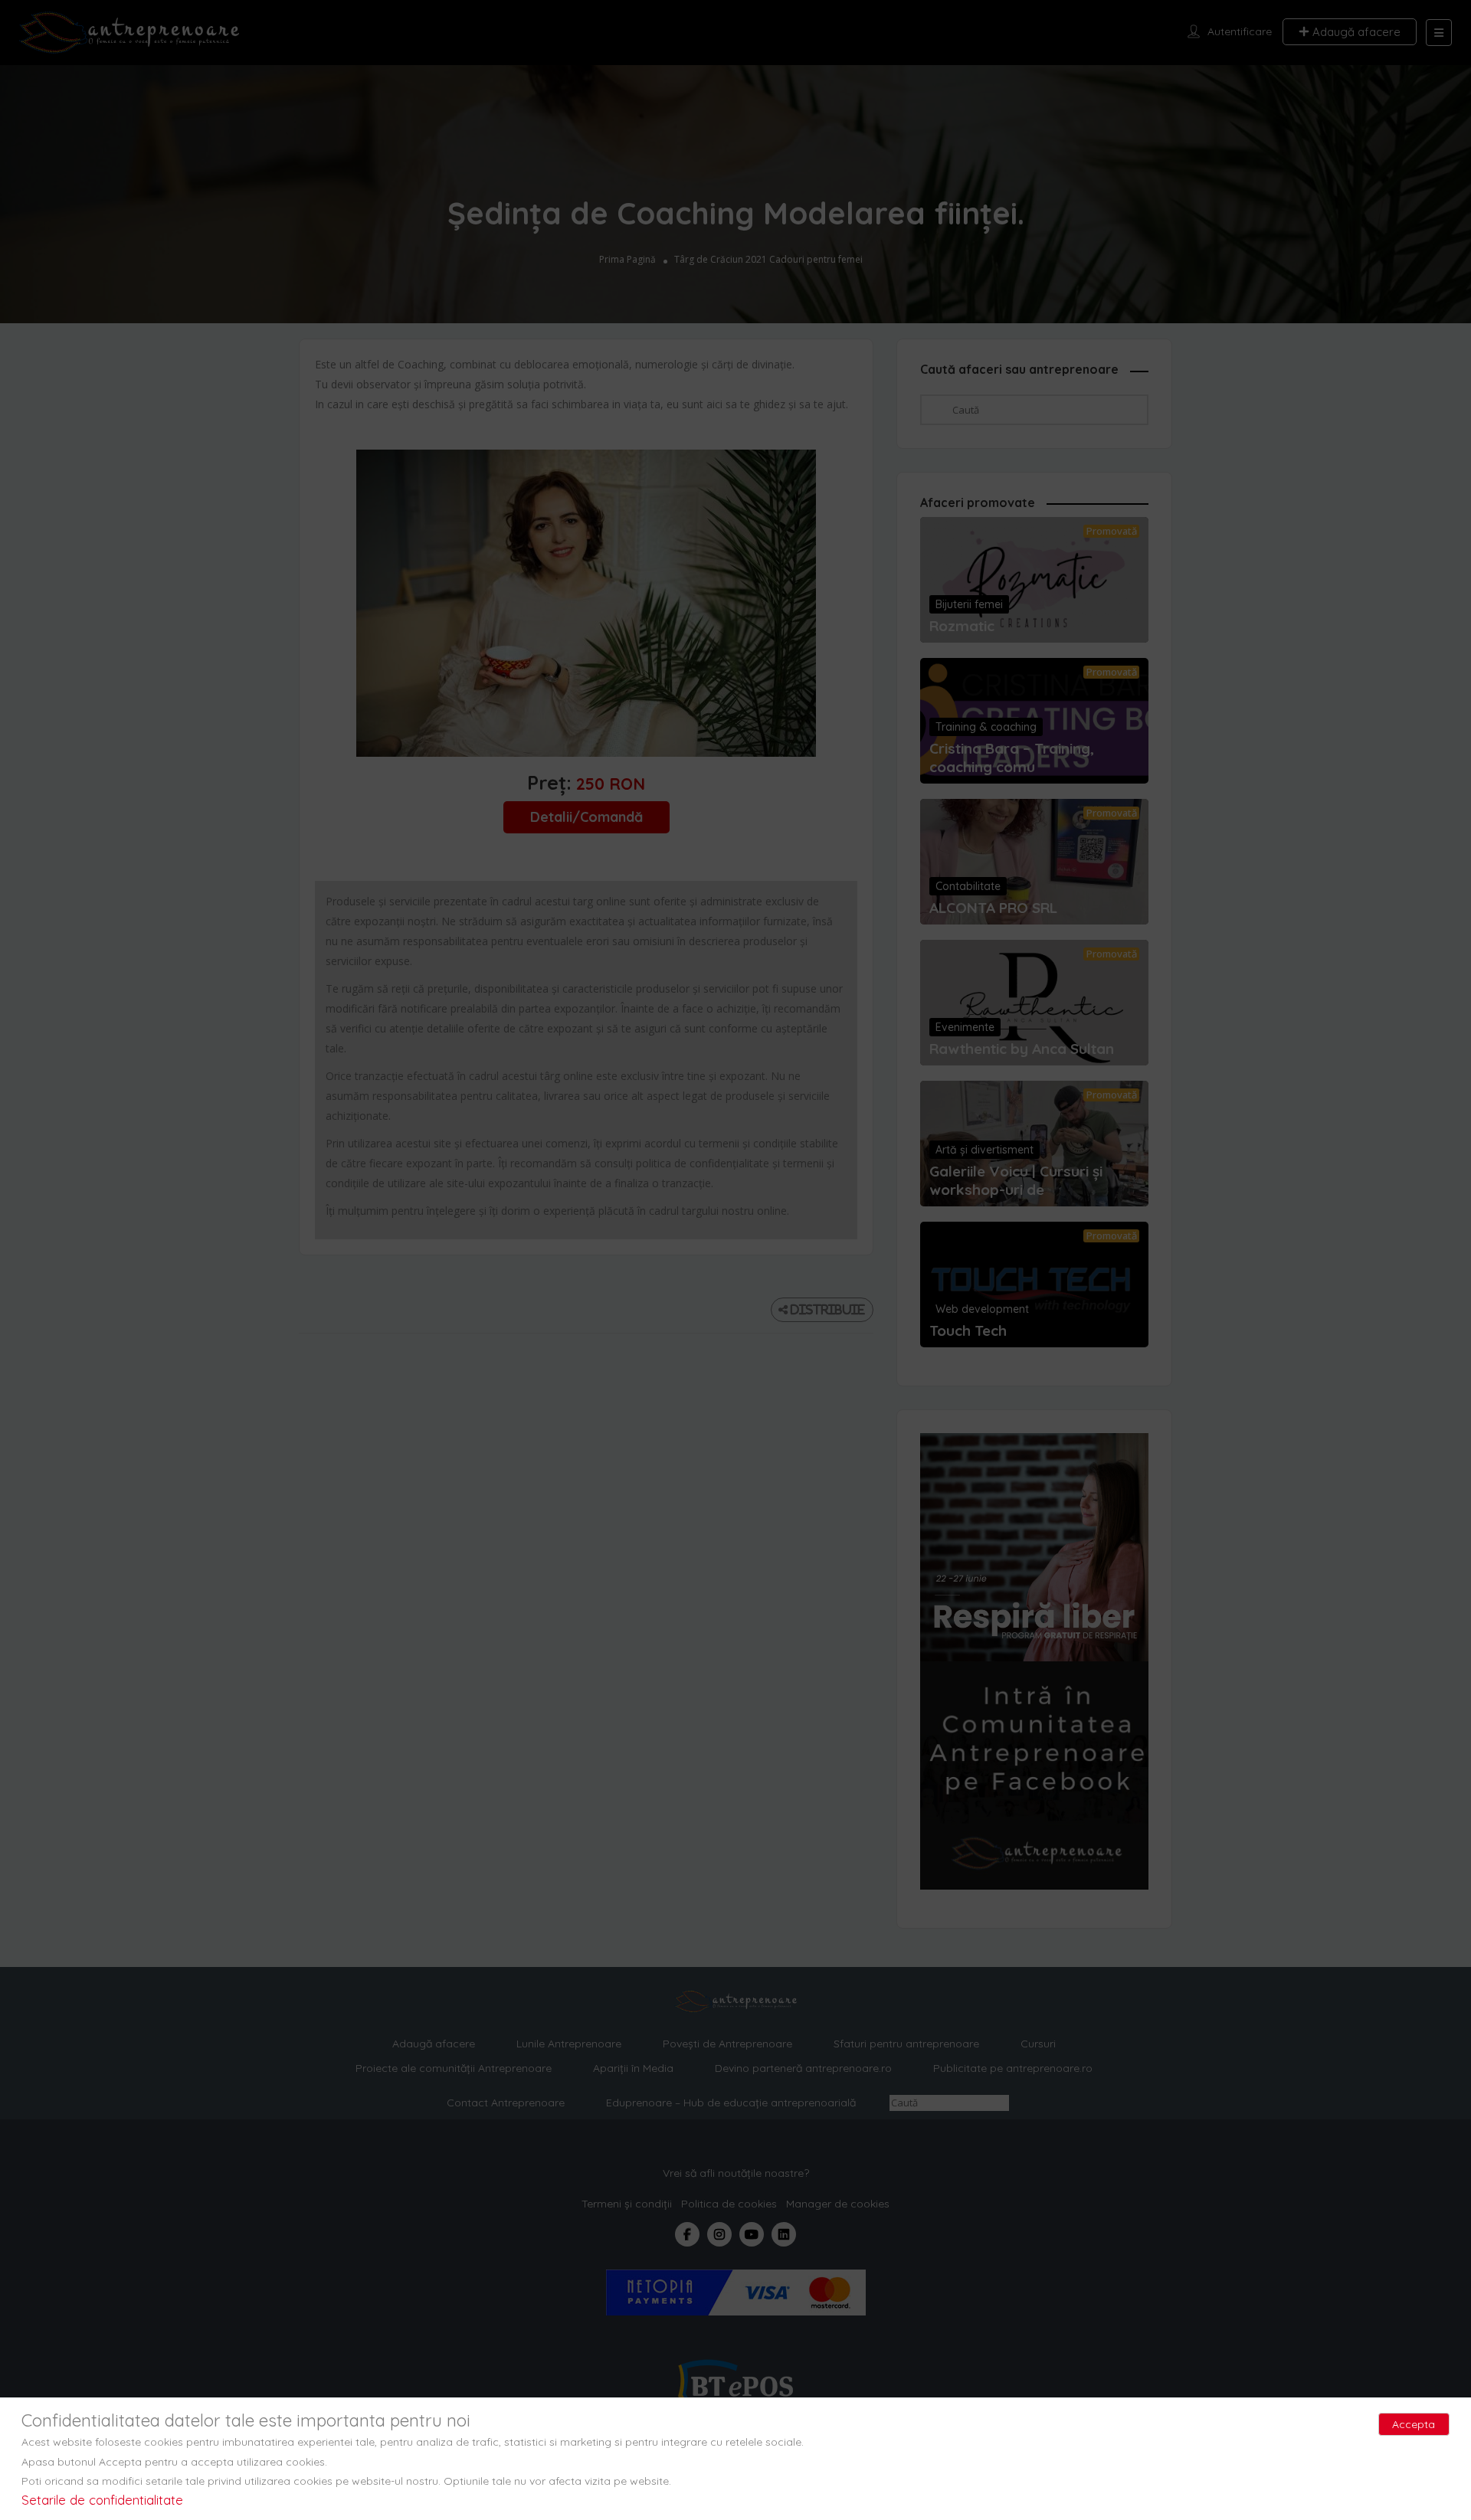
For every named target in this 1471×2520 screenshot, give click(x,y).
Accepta (1414, 2424)
